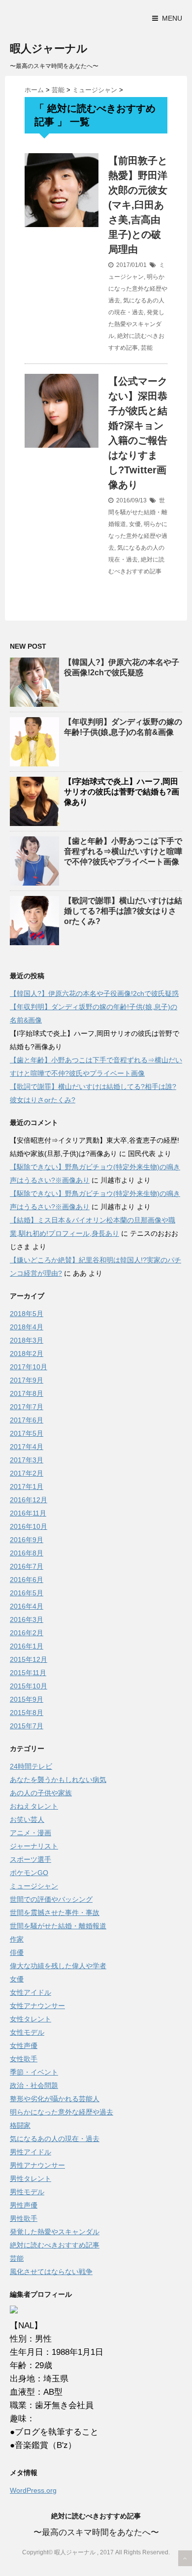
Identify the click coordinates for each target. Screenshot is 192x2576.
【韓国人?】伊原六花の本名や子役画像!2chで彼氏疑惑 (94, 993)
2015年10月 (29, 1686)
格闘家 (20, 2125)
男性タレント (31, 2179)
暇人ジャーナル (49, 49)
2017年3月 (27, 1460)
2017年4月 (27, 1447)
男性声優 (24, 2205)
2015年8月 (27, 1713)
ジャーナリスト (34, 1846)
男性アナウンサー (37, 2165)
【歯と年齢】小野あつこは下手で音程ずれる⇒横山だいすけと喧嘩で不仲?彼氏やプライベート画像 (123, 851)
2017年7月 (27, 1407)
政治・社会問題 (34, 2085)
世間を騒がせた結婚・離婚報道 (138, 512)
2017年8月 (27, 1393)
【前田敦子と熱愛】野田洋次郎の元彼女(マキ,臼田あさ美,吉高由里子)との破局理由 (138, 205)
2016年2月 (27, 1633)
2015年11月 (28, 1673)
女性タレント (31, 2019)
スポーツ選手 (31, 1859)
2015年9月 (27, 1699)
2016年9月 (27, 1540)
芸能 (147, 348)
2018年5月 (27, 1314)
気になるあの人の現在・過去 (55, 2139)
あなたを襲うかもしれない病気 (58, 1780)
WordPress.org (33, 2490)
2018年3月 (27, 1340)
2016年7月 (27, 1566)
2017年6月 (27, 1420)
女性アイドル (31, 1992)
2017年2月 (27, 1473)
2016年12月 (29, 1500)
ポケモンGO (29, 1873)
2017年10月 (29, 1367)
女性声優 (24, 2046)
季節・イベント (34, 2072)
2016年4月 (27, 1606)
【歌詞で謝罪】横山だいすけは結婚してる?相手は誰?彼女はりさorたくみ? (123, 911)
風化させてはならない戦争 (51, 2272)
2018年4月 (27, 1327)
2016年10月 (29, 1526)
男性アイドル (31, 2152)
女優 (135, 524)
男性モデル (27, 2192)
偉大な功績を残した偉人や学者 (58, 1966)
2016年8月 (27, 1553)
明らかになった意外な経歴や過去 (138, 289)
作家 (17, 1939)
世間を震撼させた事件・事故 (55, 1913)
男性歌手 (24, 2218)
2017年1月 (27, 1486)
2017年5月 (27, 1433)
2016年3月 (27, 1619)
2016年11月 (28, 1513)
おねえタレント (34, 1806)
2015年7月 (27, 1726)
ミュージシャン (34, 1886)
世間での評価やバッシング (51, 1899)
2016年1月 (27, 1646)
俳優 (17, 1952)
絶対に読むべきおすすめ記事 (55, 2245)
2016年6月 (27, 1580)
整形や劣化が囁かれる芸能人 (55, 2099)
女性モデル (27, 2032)
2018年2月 (27, 1354)
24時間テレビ (31, 1766)
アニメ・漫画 (31, 1833)
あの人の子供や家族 (41, 1793)
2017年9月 (27, 1380)
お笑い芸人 (27, 1819)
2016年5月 (27, 1593)
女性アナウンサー (37, 2006)
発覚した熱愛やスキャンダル (136, 324)
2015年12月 (29, 1659)
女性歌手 (24, 2059)
